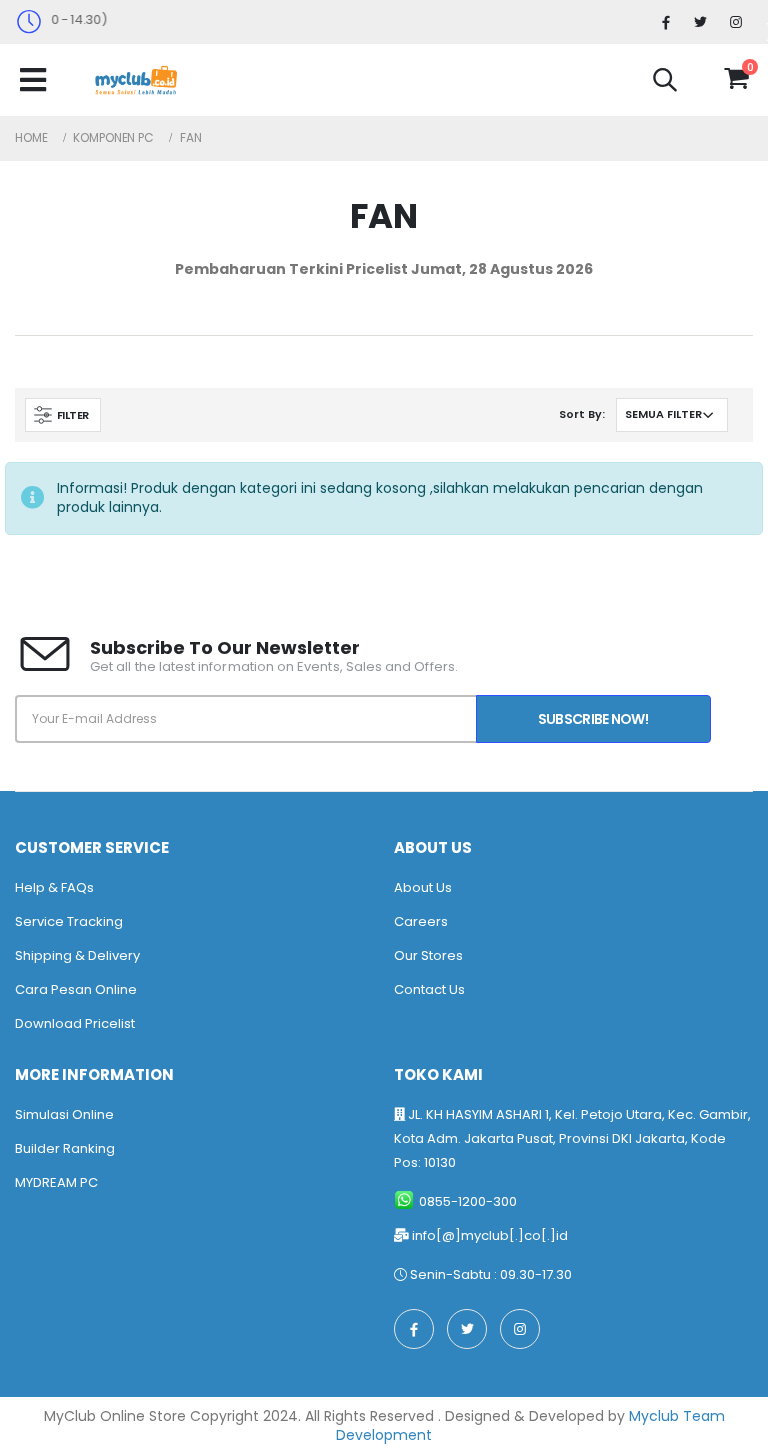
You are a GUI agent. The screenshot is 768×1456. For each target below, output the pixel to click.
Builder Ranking (65, 1148)
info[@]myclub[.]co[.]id (490, 1235)
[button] (665, 83)
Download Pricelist (75, 1023)
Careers (421, 921)
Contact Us (429, 989)
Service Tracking (69, 921)
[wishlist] (700, 79)
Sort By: (582, 414)
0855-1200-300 (468, 1201)
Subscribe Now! (593, 719)
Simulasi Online (64, 1114)
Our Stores (428, 955)
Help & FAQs (54, 887)
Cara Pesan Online (76, 989)
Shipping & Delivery (77, 955)
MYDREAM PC (56, 1182)
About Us (423, 887)
